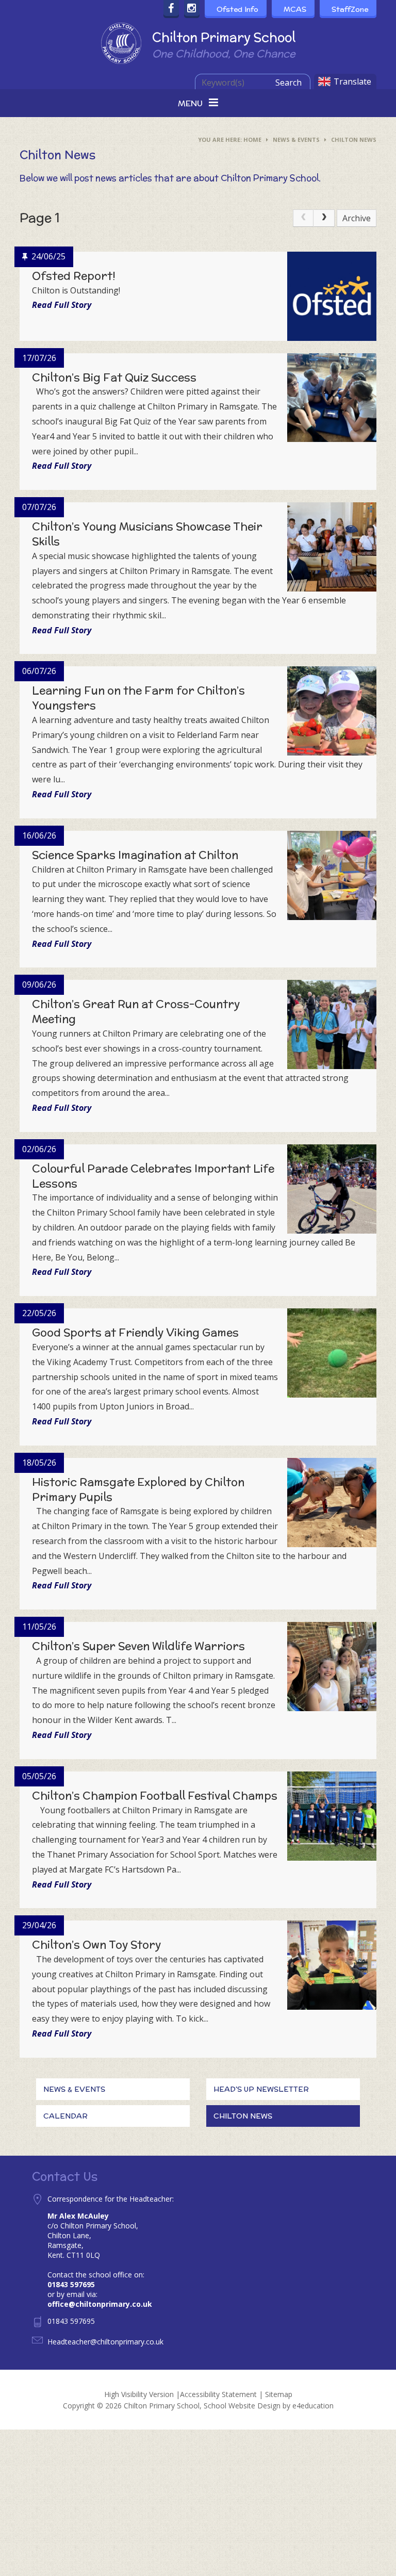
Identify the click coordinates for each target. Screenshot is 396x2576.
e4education (313, 2406)
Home (252, 140)
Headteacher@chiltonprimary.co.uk (105, 2342)
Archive (357, 218)
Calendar (65, 2116)
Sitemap (279, 2394)
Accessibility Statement (218, 2394)
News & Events (296, 140)
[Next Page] (324, 218)
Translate (352, 81)
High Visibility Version (139, 2394)
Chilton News (354, 140)
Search (288, 83)
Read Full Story (62, 305)
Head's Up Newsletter (261, 2089)
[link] (303, 218)
